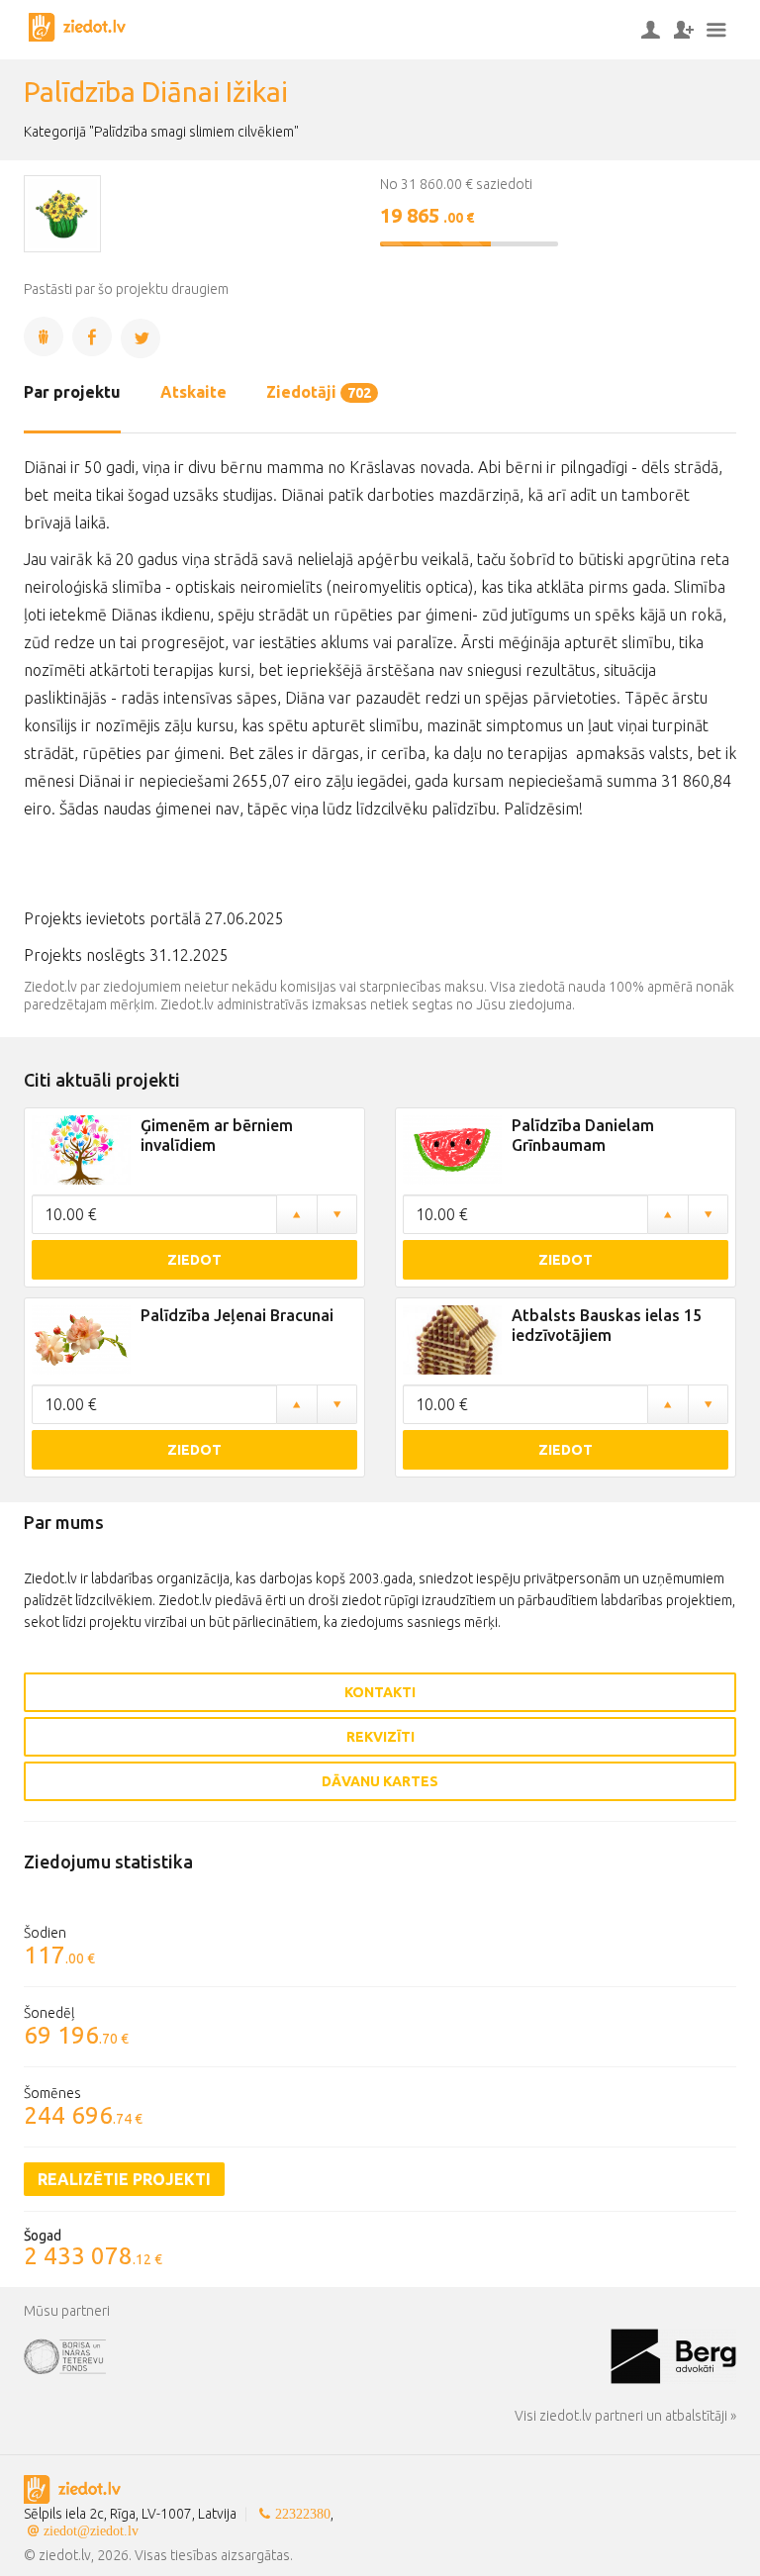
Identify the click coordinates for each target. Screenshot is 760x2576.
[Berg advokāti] (673, 2354)
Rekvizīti (380, 1737)
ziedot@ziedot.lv (91, 2530)
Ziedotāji (319, 392)
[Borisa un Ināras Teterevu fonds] (317, 2354)
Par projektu (72, 392)
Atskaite (193, 392)
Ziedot (194, 1260)
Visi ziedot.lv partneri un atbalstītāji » (625, 2416)
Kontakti (380, 1692)
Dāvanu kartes (380, 1781)
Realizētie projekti (124, 2179)
